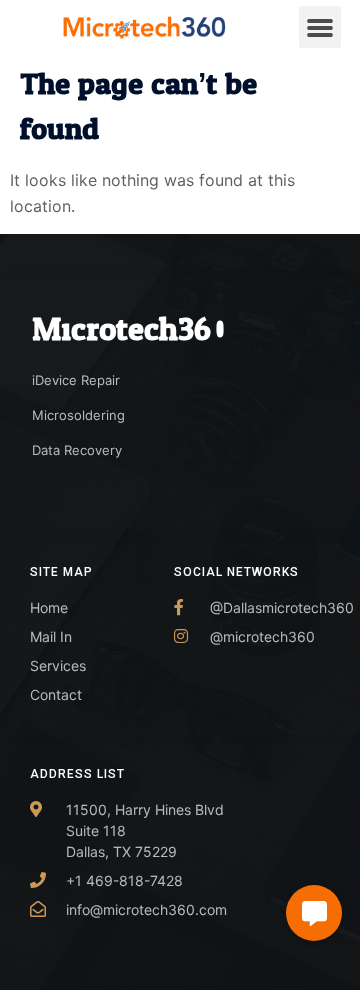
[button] (320, 27)
